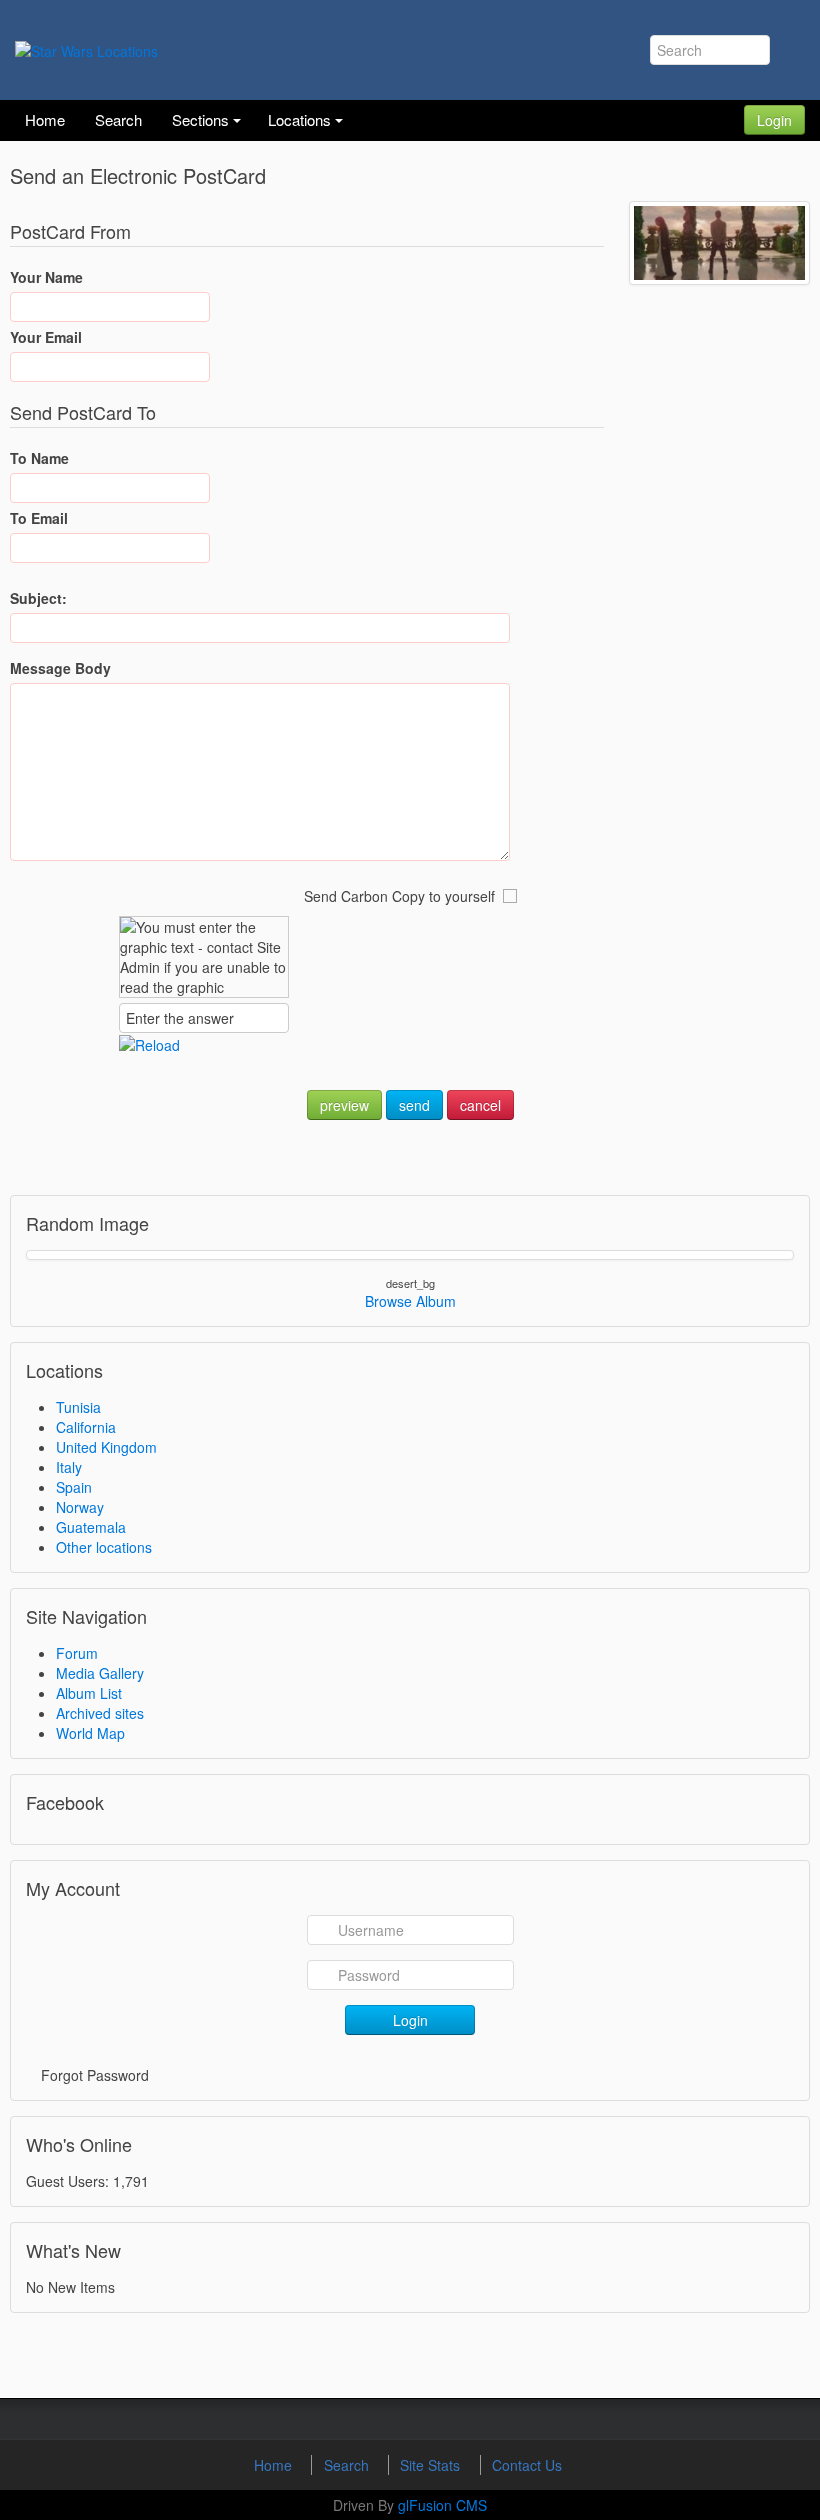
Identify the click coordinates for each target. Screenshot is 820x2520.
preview (344, 1105)
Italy (69, 1467)
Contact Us (527, 2465)
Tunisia (78, 1407)
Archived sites (100, 1713)
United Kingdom (106, 1447)
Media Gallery (100, 1673)
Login (774, 120)
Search (348, 2465)
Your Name (46, 277)
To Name (39, 458)
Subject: (38, 598)
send (414, 1105)
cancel (480, 1105)
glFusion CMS (442, 2505)
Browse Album (410, 1301)
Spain (74, 1487)
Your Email (46, 337)
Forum (77, 1653)
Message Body (60, 668)
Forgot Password (95, 2075)
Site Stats (432, 2465)
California (86, 1427)
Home (275, 2465)
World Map (90, 1733)
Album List (89, 1693)
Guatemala (91, 1527)
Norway (80, 1507)
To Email (39, 518)
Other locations (104, 1547)
